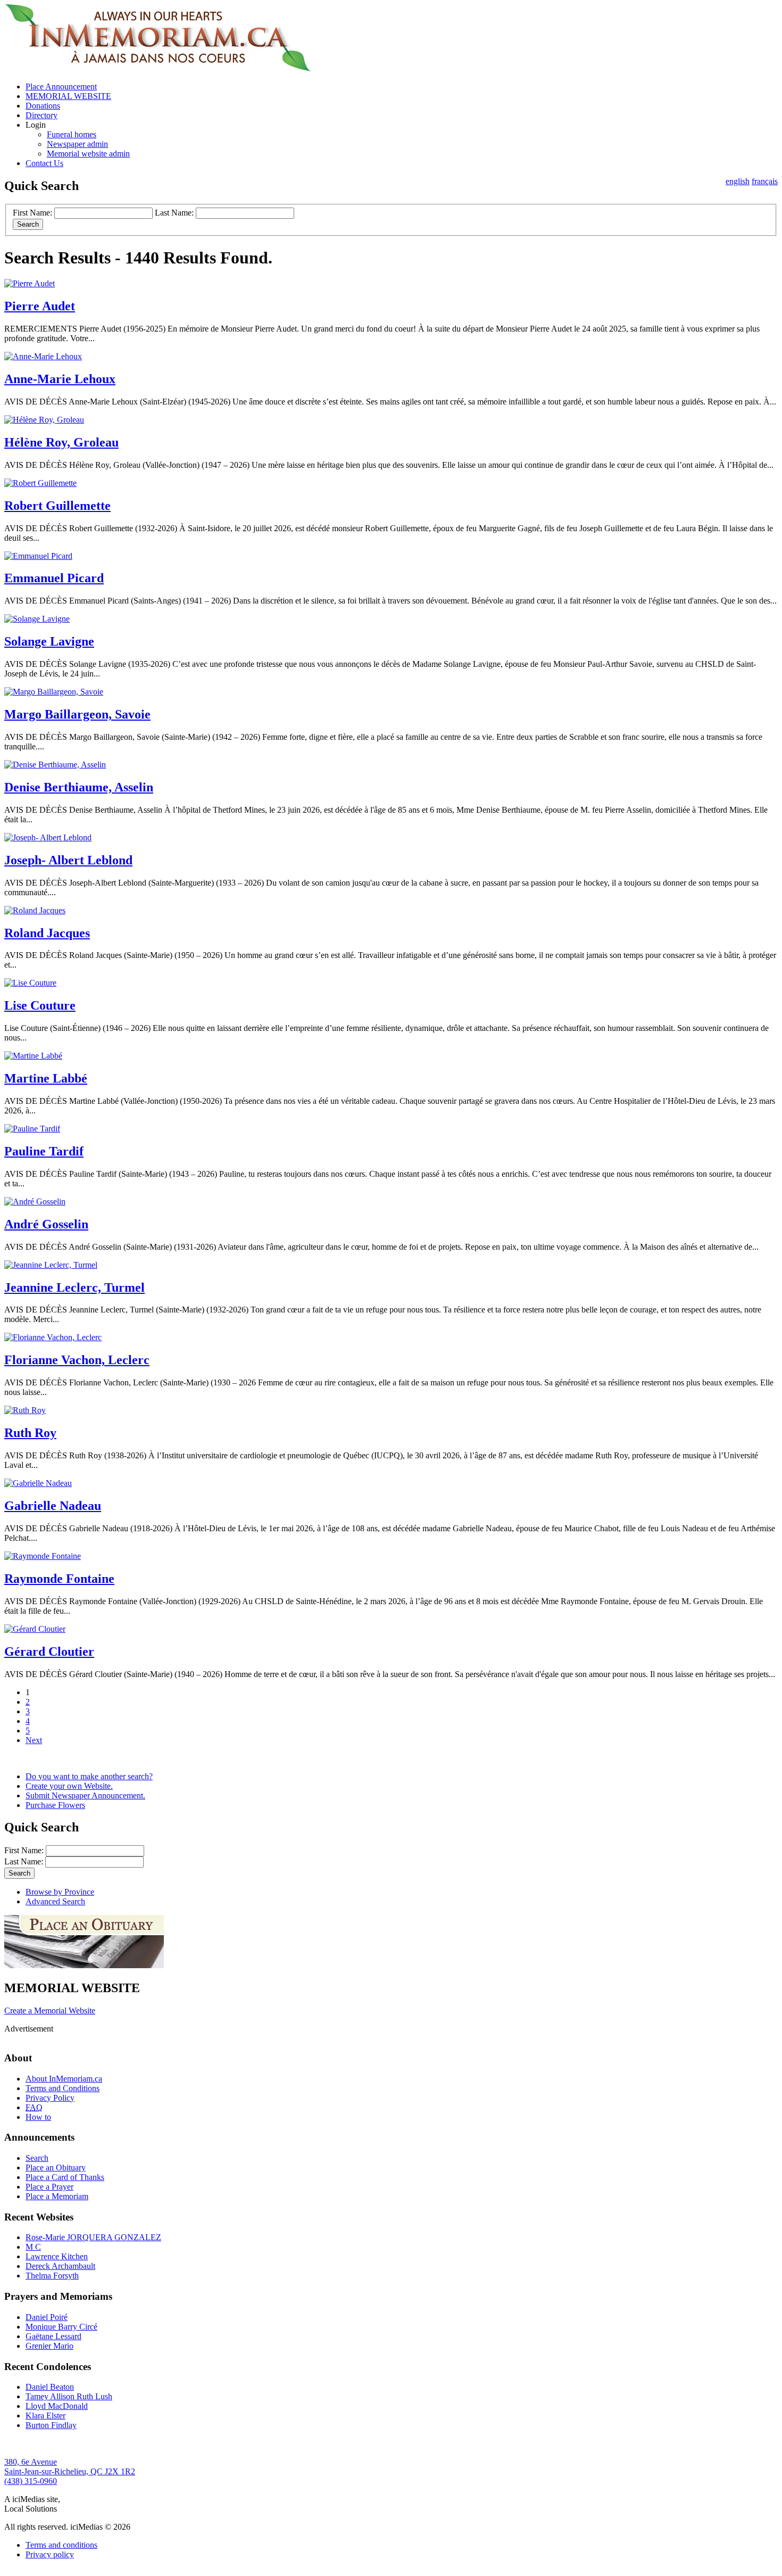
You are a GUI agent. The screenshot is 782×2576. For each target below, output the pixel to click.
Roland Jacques (47, 933)
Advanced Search (55, 1901)
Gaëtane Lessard (53, 2336)
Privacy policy (50, 2554)
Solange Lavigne (49, 641)
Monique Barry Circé (61, 2327)
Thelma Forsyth (52, 2276)
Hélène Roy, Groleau (61, 442)
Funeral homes (72, 134)
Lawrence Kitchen (57, 2256)
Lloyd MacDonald (57, 2406)
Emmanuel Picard (54, 578)
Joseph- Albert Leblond (68, 860)
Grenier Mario (49, 2346)
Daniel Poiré (47, 2317)
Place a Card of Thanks (65, 2177)
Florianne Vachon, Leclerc (77, 1360)
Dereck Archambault (60, 2266)
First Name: (32, 213)
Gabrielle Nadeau (53, 1506)
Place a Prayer (49, 2187)
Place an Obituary (56, 2168)
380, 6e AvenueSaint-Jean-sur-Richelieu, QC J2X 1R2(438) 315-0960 (70, 2471)
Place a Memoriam (57, 2196)
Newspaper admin (77, 144)
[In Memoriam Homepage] (158, 68)
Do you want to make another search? (89, 1776)
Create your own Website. (69, 1786)
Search (37, 2158)
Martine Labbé (46, 1078)
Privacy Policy (50, 2098)
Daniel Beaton (50, 2387)
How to (38, 2117)
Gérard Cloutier (49, 1652)
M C (33, 2247)
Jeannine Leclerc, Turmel (74, 1287)
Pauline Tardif (44, 1151)
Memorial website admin (88, 154)
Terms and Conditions (63, 2088)
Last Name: (174, 213)
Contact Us (44, 163)
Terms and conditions (61, 2545)
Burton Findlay (51, 2425)
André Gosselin (46, 1224)
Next (34, 1740)
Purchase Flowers (55, 1805)
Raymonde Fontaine (59, 1579)
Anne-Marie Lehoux (60, 379)
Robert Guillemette (57, 506)
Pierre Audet (40, 306)
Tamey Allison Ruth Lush (69, 2396)
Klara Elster (45, 2416)
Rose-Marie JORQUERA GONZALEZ (93, 2237)
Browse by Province (60, 1892)
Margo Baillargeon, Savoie (77, 714)
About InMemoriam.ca (64, 2079)
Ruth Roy (30, 1433)
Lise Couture (40, 1005)
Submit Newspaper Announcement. (85, 1795)
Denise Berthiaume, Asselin (79, 787)
